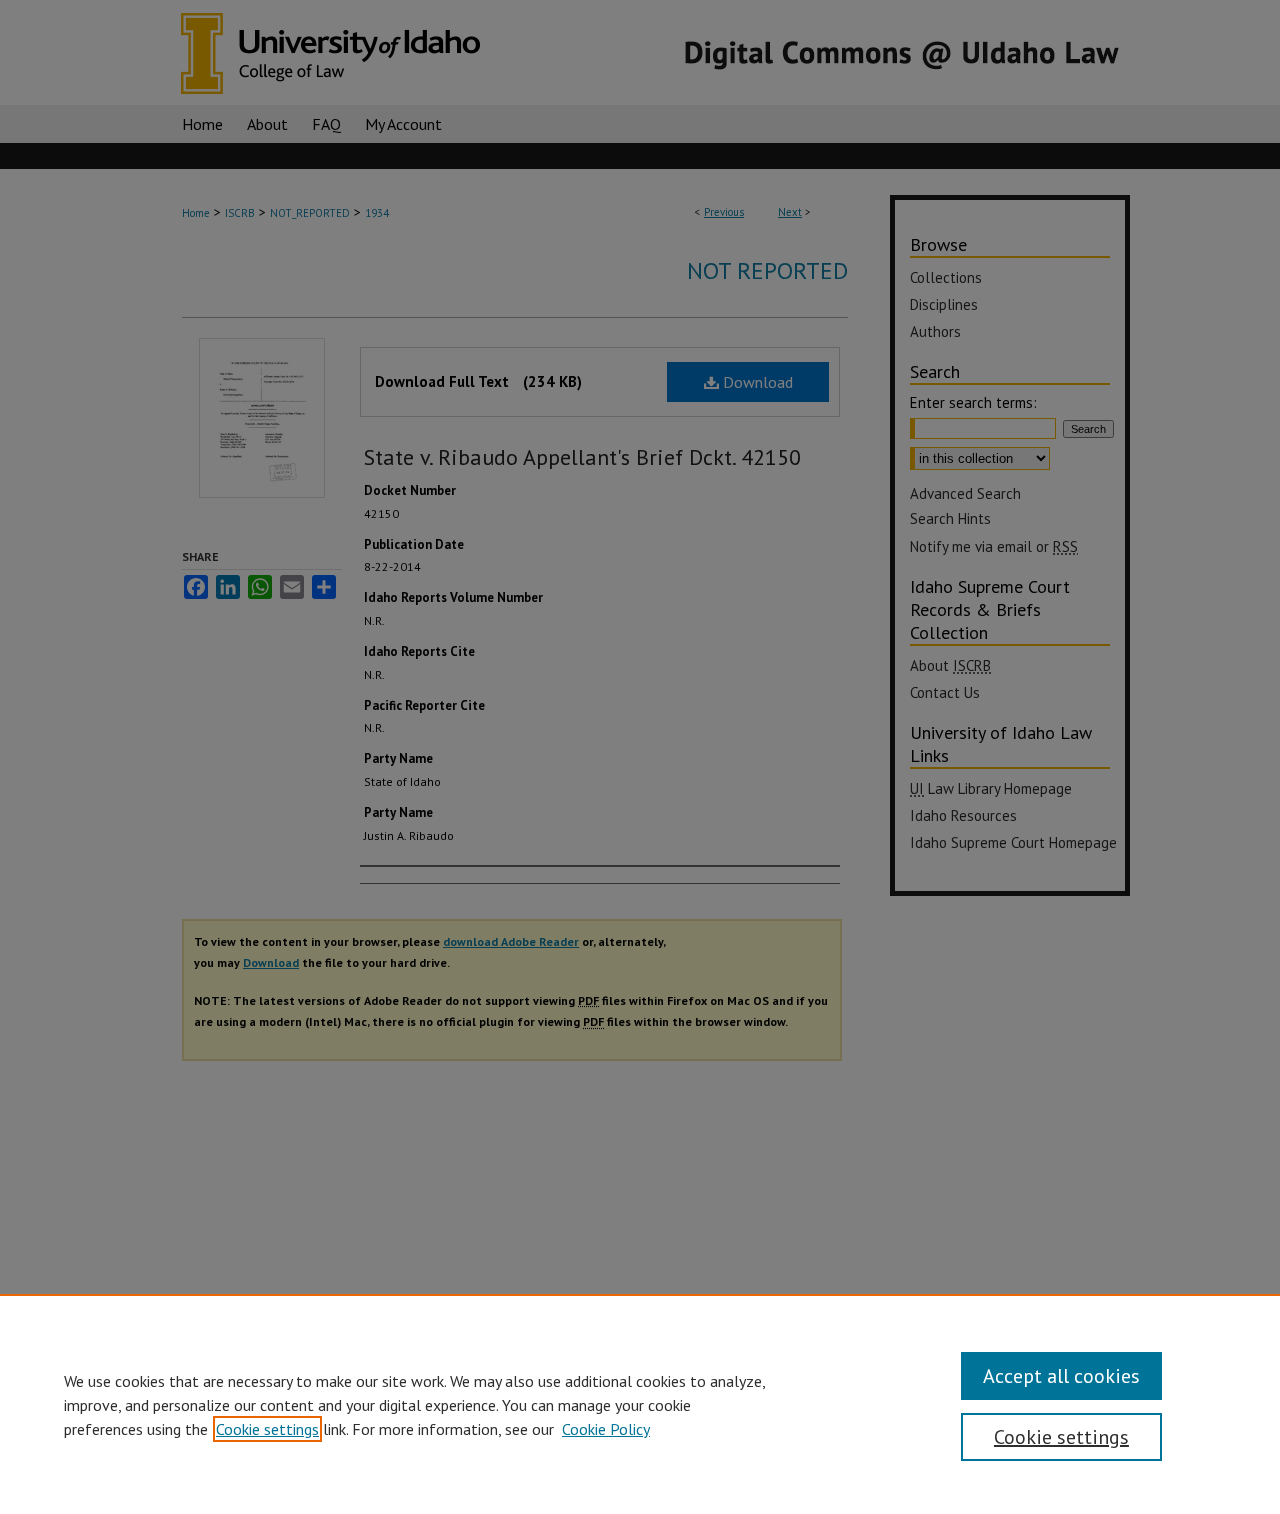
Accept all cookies (1061, 1376)
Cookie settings (267, 1429)
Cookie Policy (606, 1429)
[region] (640, 1404)
